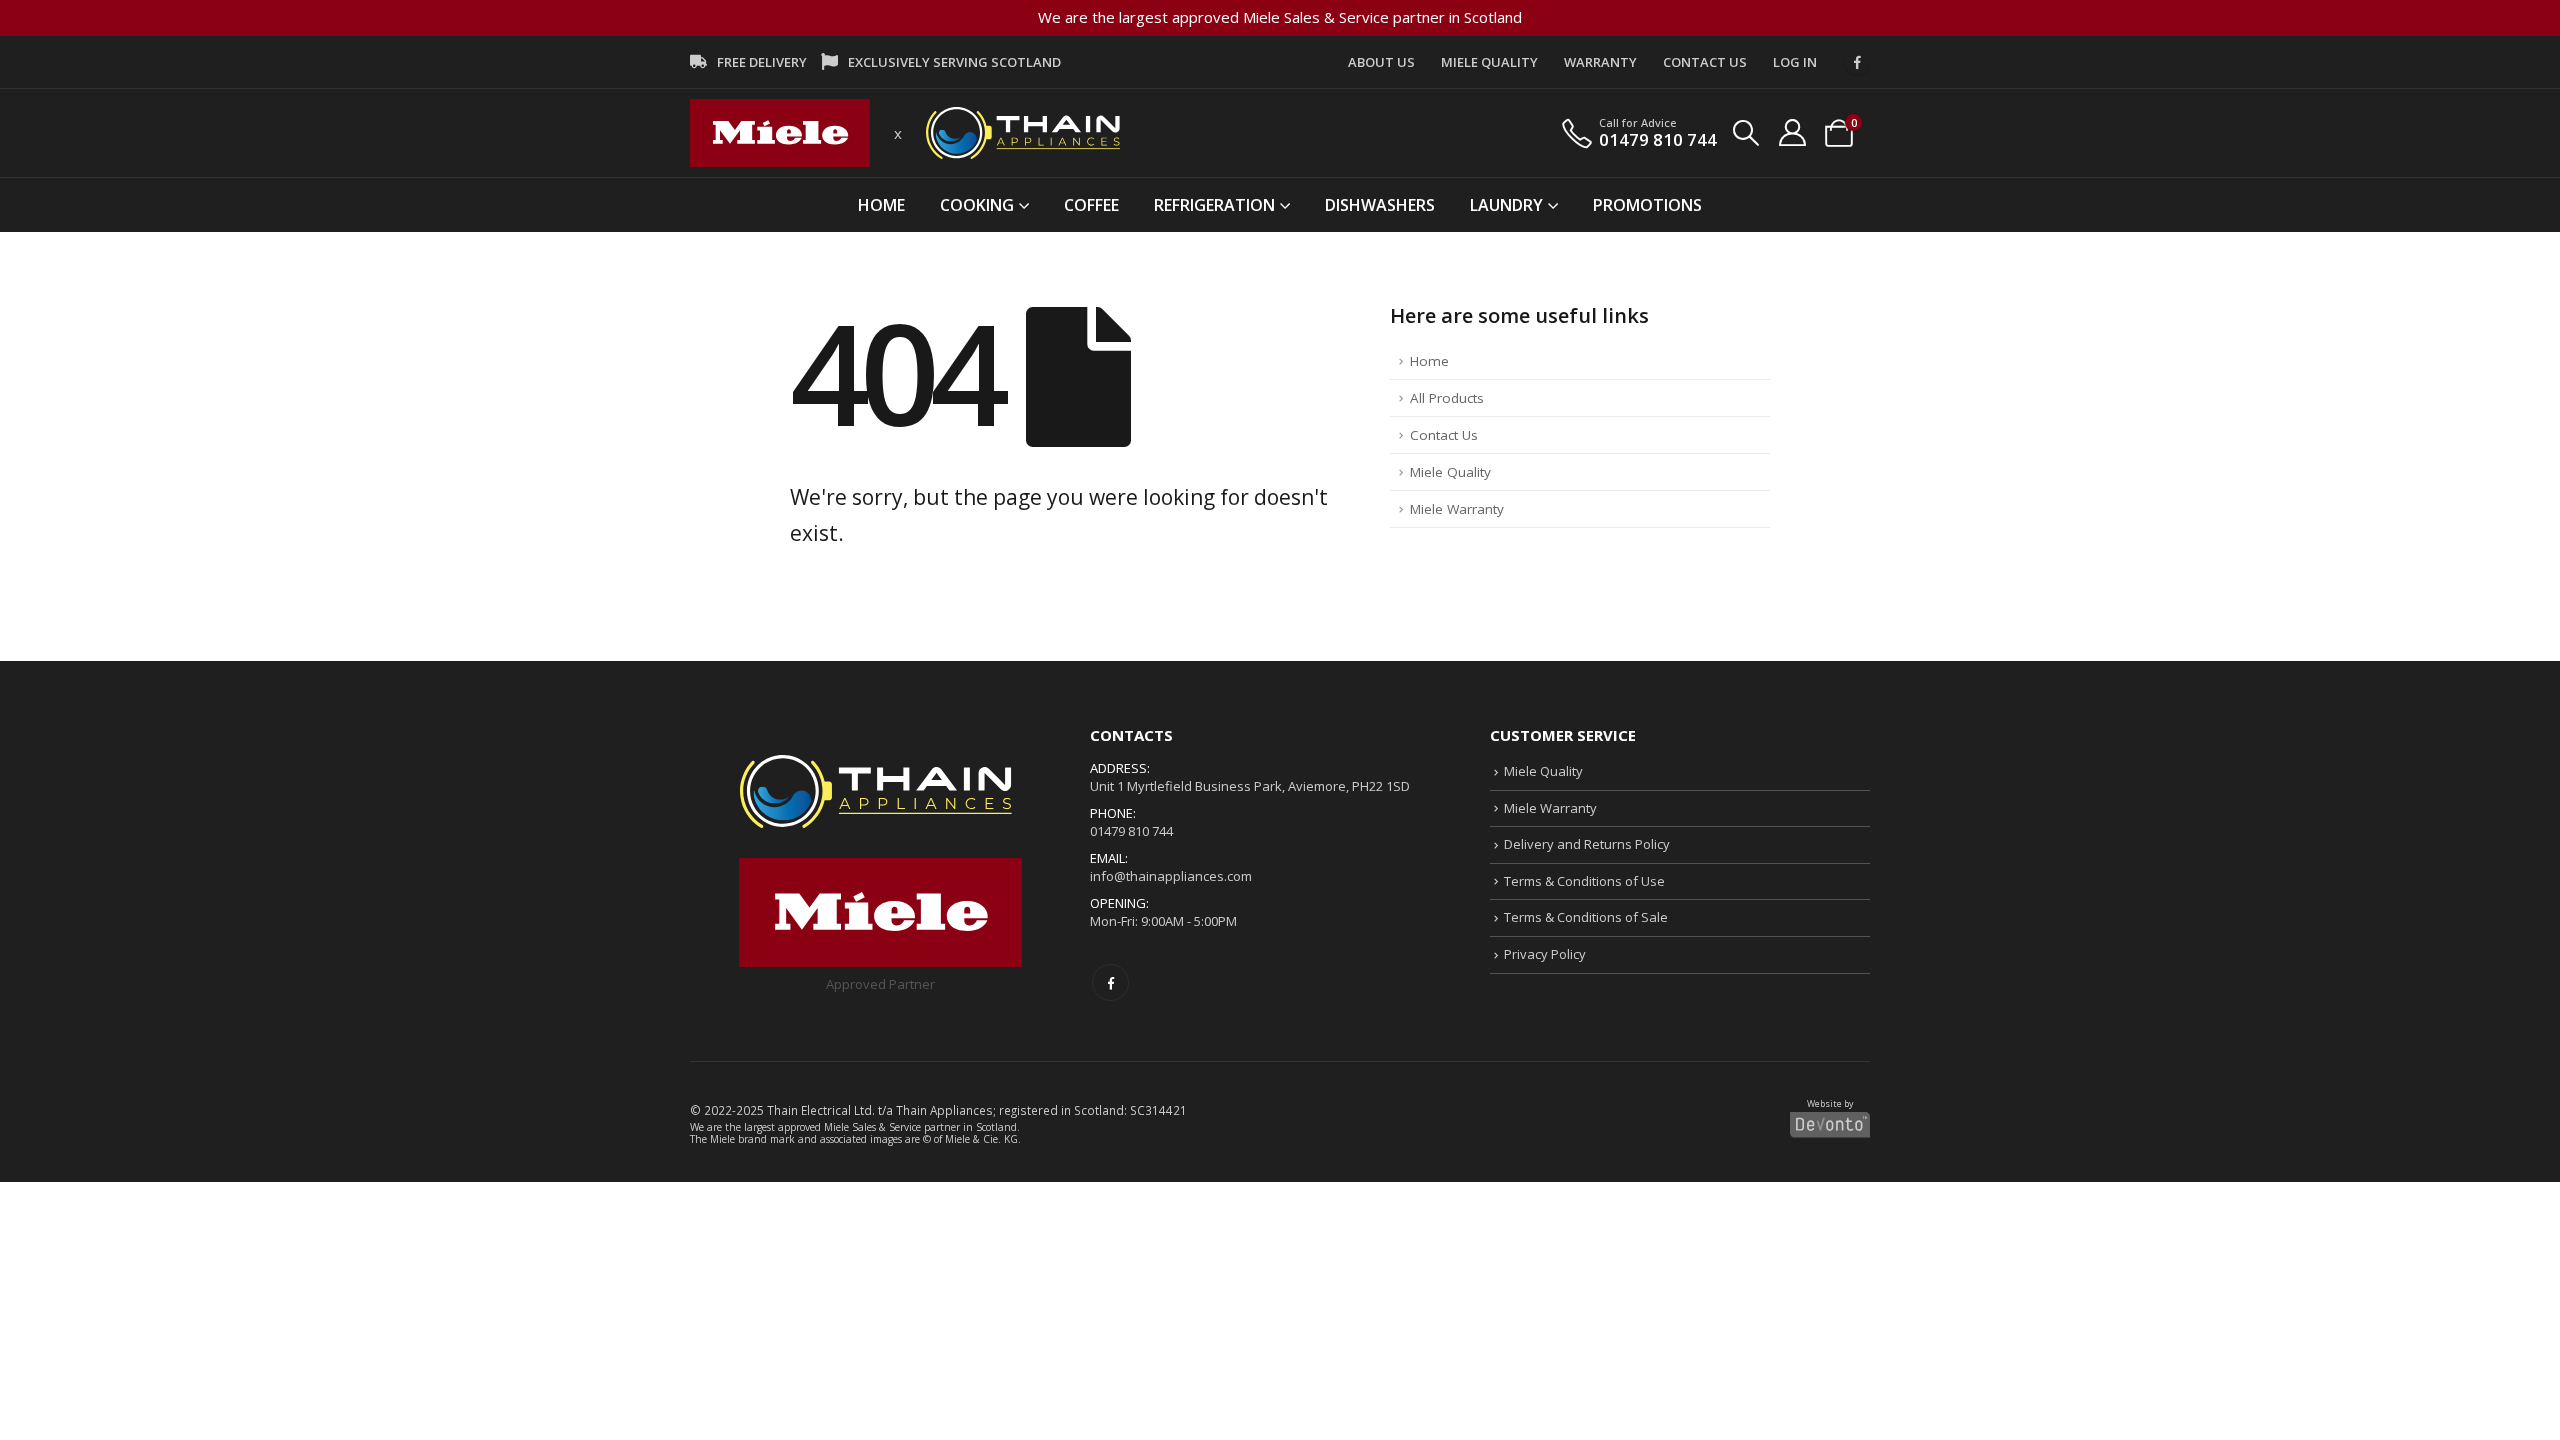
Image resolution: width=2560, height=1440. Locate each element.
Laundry (1506, 205)
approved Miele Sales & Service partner (869, 1127)
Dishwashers (1380, 205)
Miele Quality (1489, 62)
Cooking (977, 205)
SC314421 (1158, 1110)
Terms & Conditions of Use (1584, 881)
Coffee (1091, 205)
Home (881, 205)
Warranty (1600, 62)
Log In (1795, 62)
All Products (1447, 398)
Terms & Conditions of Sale (1586, 917)
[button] (1746, 133)
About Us (1381, 62)
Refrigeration (1214, 205)
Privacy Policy (1545, 954)
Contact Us (1705, 62)
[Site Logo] (780, 133)
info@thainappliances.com (1171, 876)
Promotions (1647, 205)
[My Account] (1792, 132)
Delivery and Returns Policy (1587, 844)
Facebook (1110, 982)
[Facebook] (1857, 62)
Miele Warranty (1457, 509)
